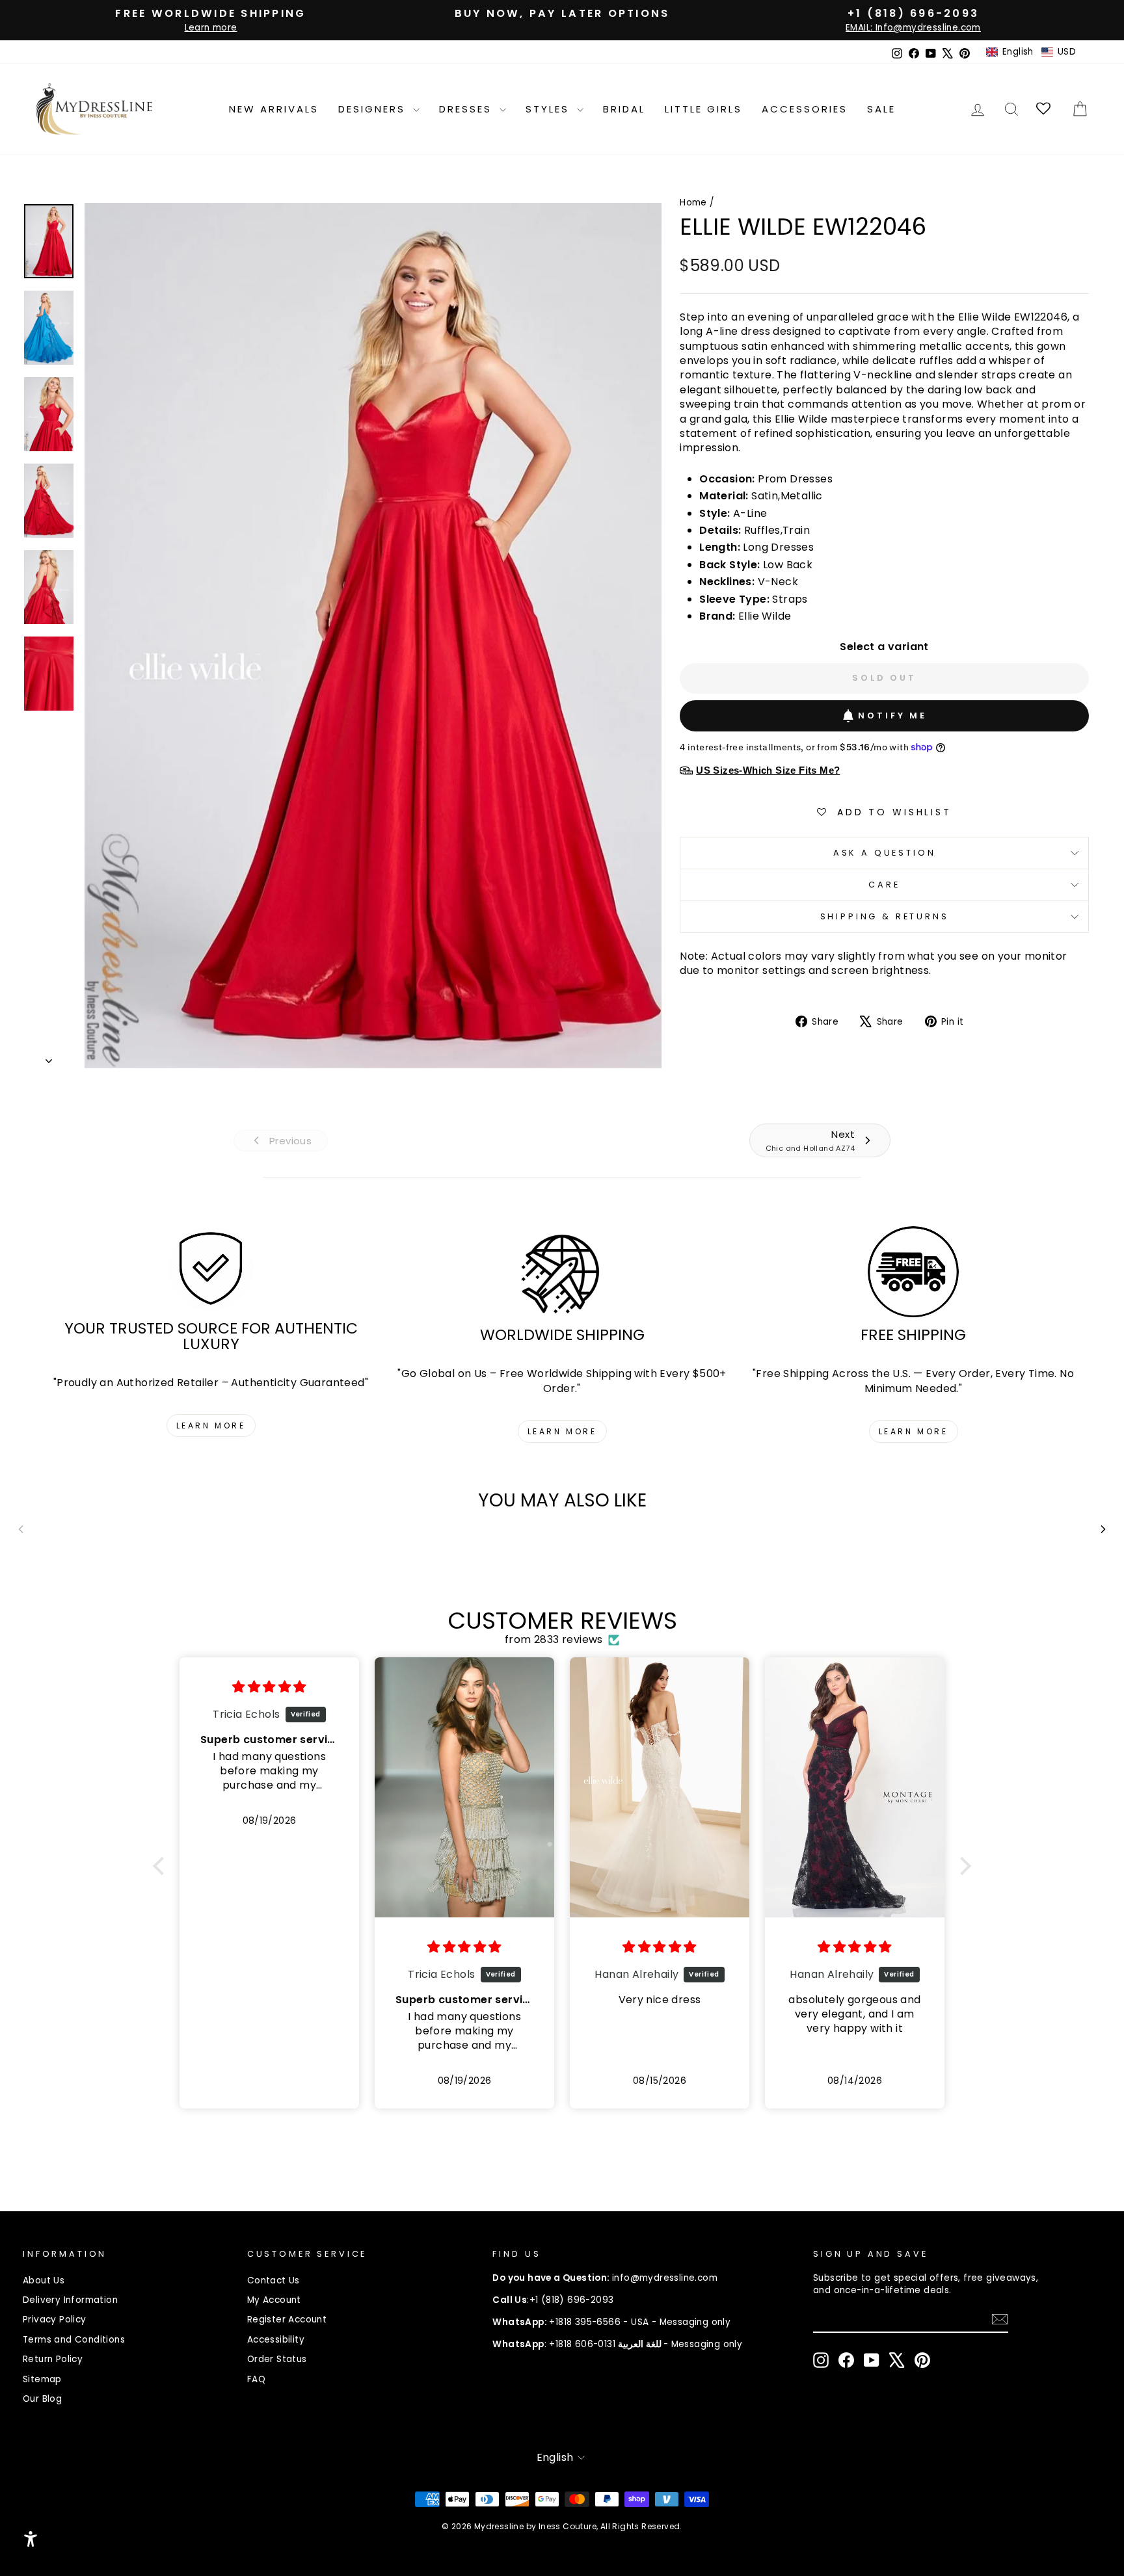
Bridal (624, 109)
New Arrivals (274, 109)
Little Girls (703, 109)
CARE (884, 885)
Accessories (805, 109)
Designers (374, 109)
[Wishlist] (1044, 109)
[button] (1031, 52)
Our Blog (42, 2399)
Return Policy (53, 2359)
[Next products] (1103, 1529)
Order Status (277, 2359)
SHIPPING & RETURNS (885, 916)
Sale (881, 109)
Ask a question (885, 853)
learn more (211, 1426)
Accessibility (276, 2340)
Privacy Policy (55, 2320)
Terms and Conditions (74, 2340)
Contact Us (274, 2280)
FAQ (256, 2379)
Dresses (468, 109)
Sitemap (42, 2379)
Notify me (892, 716)
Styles (550, 109)
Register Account (287, 2320)
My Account (274, 2300)
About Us (44, 2280)
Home (693, 203)
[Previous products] (21, 1529)
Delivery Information (70, 2300)
